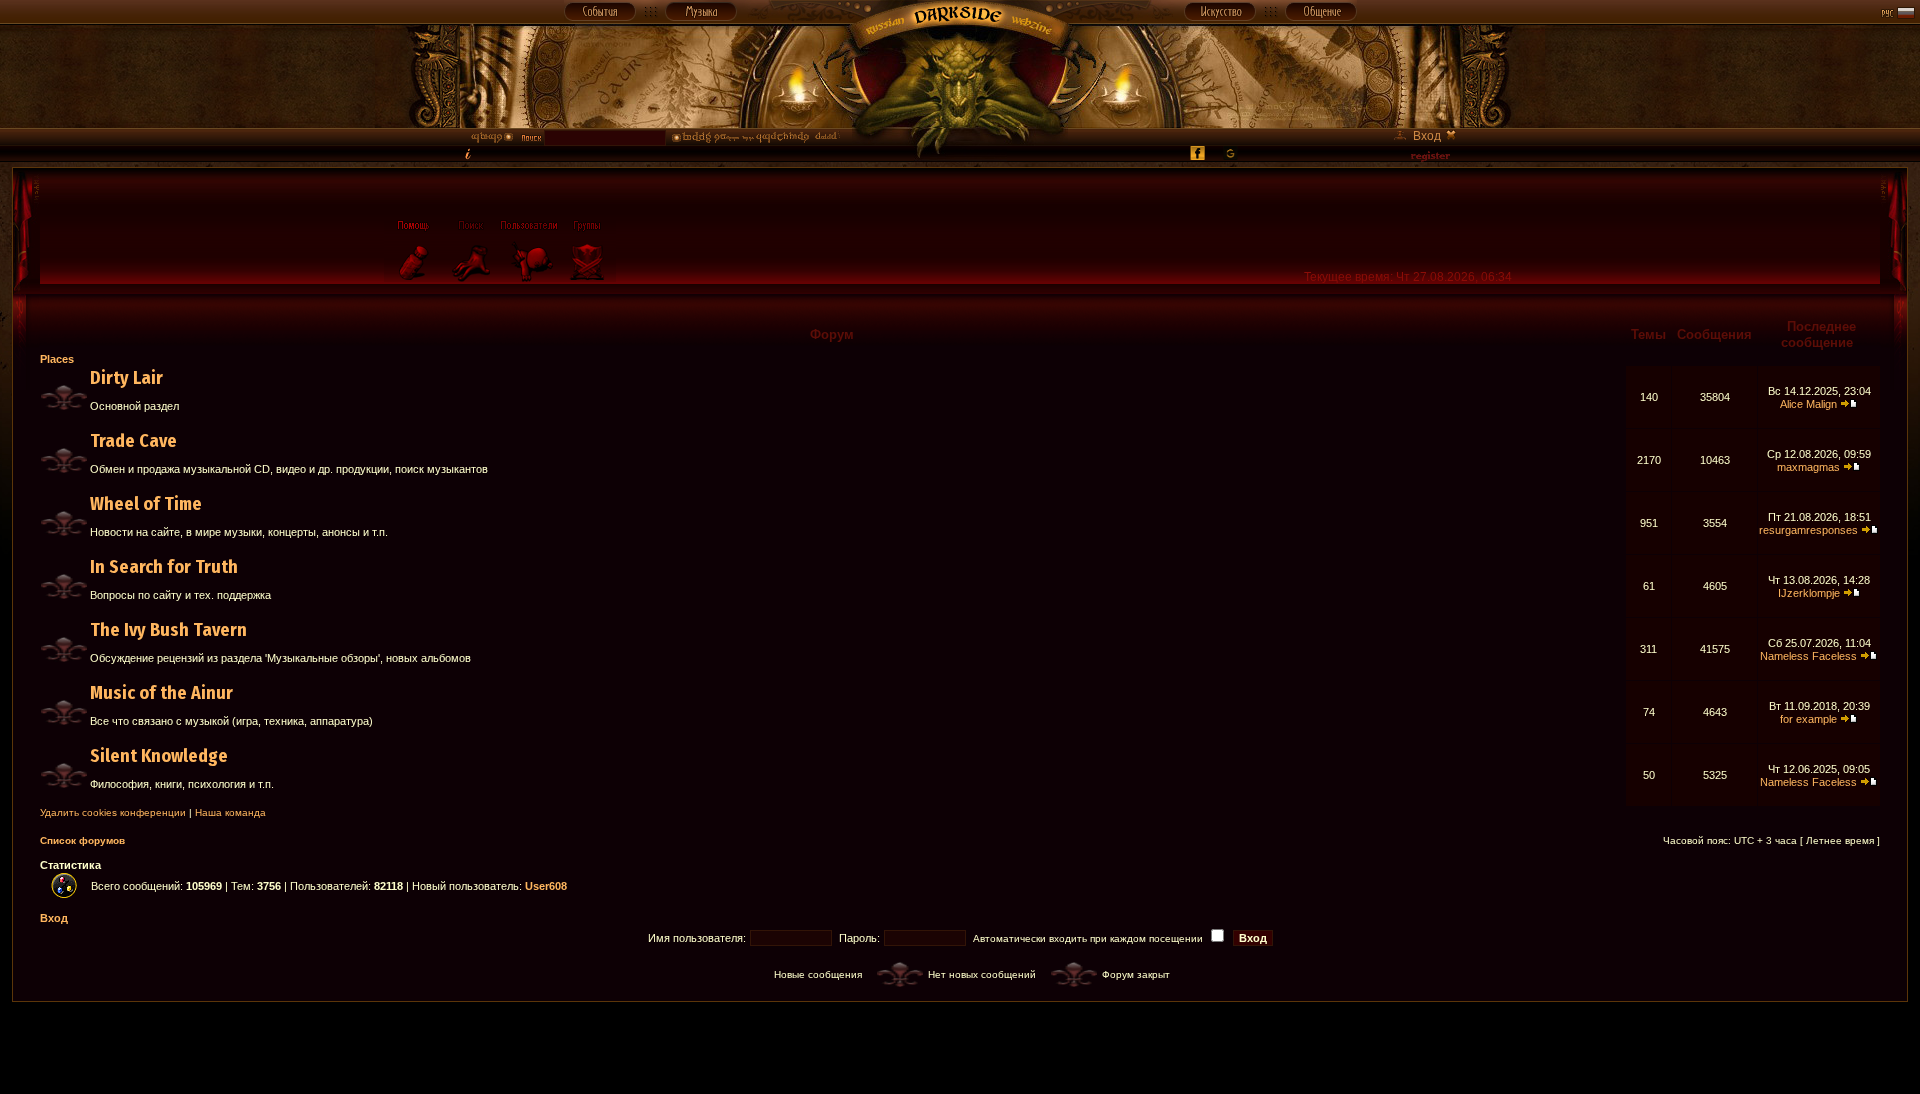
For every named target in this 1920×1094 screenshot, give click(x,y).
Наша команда (230, 812)
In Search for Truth (164, 567)
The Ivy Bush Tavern (168, 630)
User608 (546, 886)
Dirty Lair (126, 378)
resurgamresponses (1808, 530)
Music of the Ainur (161, 693)
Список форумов (82, 840)
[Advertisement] (960, 1047)
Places (57, 359)
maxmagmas (1808, 467)
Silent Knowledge (159, 756)
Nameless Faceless (1808, 656)
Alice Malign (1808, 404)
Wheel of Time (146, 504)
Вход (54, 918)
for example (1808, 719)
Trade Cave (133, 441)
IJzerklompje (1809, 593)
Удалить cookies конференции (113, 812)
